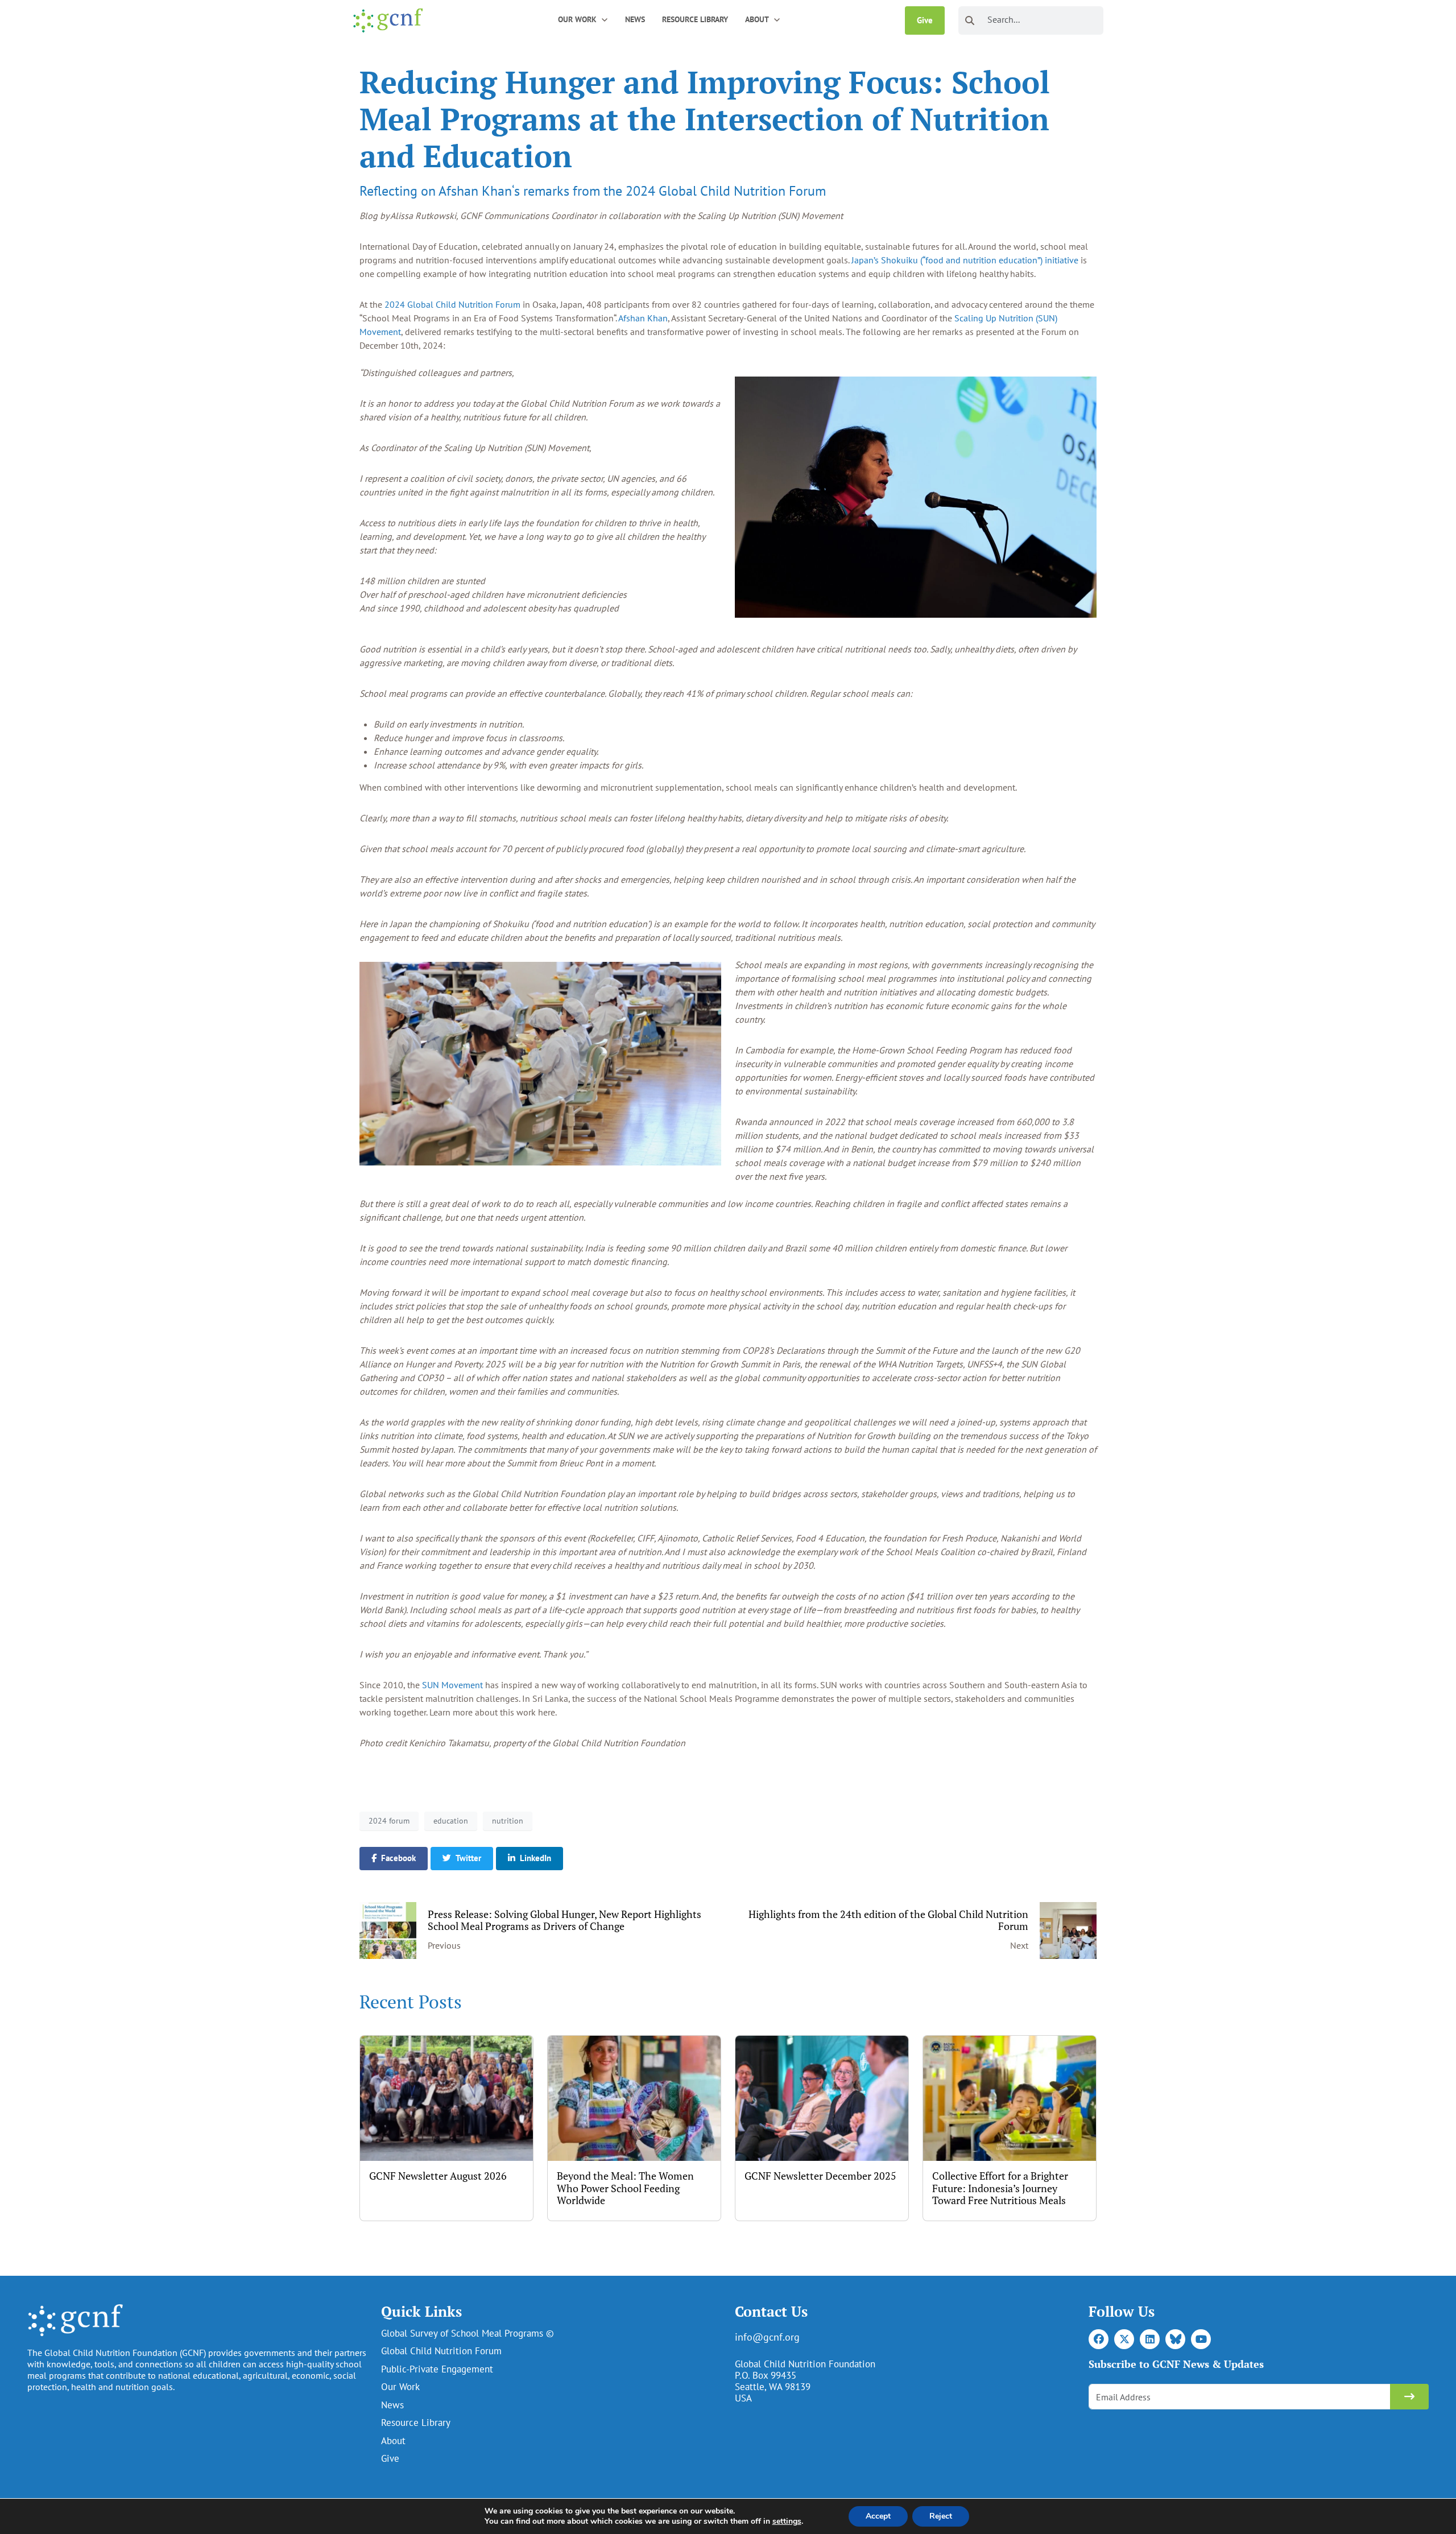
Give (925, 20)
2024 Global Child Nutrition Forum (452, 304)
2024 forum (389, 1821)
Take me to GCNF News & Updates (1331, 2478)
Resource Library (695, 19)
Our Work (400, 2387)
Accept (878, 2516)
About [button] (757, 19)
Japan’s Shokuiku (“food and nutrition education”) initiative (965, 260)
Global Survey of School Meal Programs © (468, 2333)
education (451, 1821)
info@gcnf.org (767, 2337)
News (635, 19)
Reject (941, 2516)
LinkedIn (535, 1858)
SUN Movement (452, 1685)
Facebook (398, 1858)
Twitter (468, 1858)
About (393, 2441)
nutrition (508, 1821)
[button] (605, 19)
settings (787, 2521)
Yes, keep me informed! (1331, 2443)
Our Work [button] (577, 19)
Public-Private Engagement (437, 2369)
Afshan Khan (643, 318)
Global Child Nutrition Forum (441, 2351)
